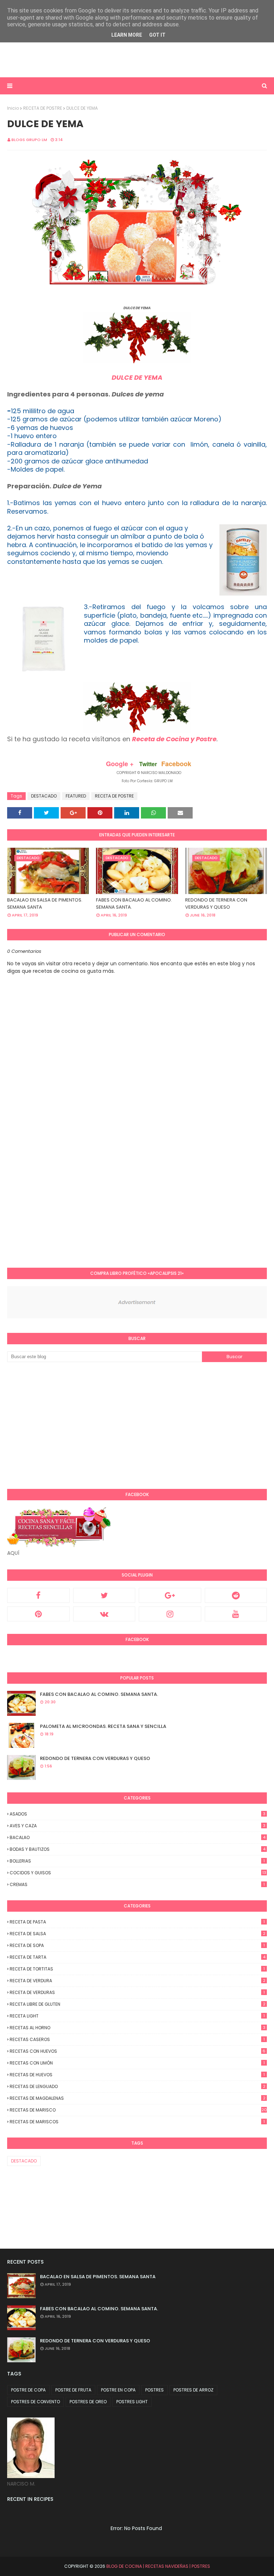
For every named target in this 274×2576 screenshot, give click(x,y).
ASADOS (138, 1814)
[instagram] (170, 1614)
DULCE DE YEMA (137, 377)
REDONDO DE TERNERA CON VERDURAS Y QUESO (216, 903)
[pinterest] (38, 1614)
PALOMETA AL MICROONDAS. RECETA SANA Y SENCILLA (103, 1726)
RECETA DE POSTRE (43, 108)
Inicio (13, 108)
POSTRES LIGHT (132, 2402)
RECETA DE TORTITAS (137, 1969)
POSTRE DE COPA (28, 2390)
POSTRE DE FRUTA (73, 2390)
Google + (120, 764)
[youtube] (236, 1614)
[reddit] (236, 1595)
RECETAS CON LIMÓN (137, 2063)
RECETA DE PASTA (137, 1922)
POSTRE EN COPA (118, 2390)
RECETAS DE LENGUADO (138, 2086)
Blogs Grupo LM (29, 140)
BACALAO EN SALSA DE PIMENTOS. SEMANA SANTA (45, 903)
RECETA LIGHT (137, 2016)
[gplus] (170, 1595)
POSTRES (154, 2390)
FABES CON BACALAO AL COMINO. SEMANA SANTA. (134, 903)
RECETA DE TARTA (138, 1957)
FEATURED (76, 796)
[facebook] (38, 1595)
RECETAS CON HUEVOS (138, 2051)
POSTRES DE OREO (88, 2402)
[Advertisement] (91, 59)
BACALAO (138, 1837)
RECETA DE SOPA (137, 1945)
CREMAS (137, 1884)
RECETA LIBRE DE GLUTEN (138, 2004)
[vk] (104, 1614)
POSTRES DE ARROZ (193, 2390)
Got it (157, 35)
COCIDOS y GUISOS (138, 1873)
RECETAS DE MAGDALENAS (138, 2098)
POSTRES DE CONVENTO (35, 2402)
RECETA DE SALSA (138, 1934)
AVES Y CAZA (138, 1826)
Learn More (127, 35)
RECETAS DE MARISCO (138, 2110)
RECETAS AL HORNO (138, 2028)
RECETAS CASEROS (137, 2039)
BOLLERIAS (137, 1861)
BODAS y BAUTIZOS (138, 1849)
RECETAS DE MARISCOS (137, 2122)
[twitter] (104, 1595)
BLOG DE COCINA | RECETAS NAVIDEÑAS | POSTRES (158, 2566)
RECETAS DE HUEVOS (137, 2075)
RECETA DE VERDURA (138, 1981)
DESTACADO (44, 796)
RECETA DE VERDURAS (137, 1992)
